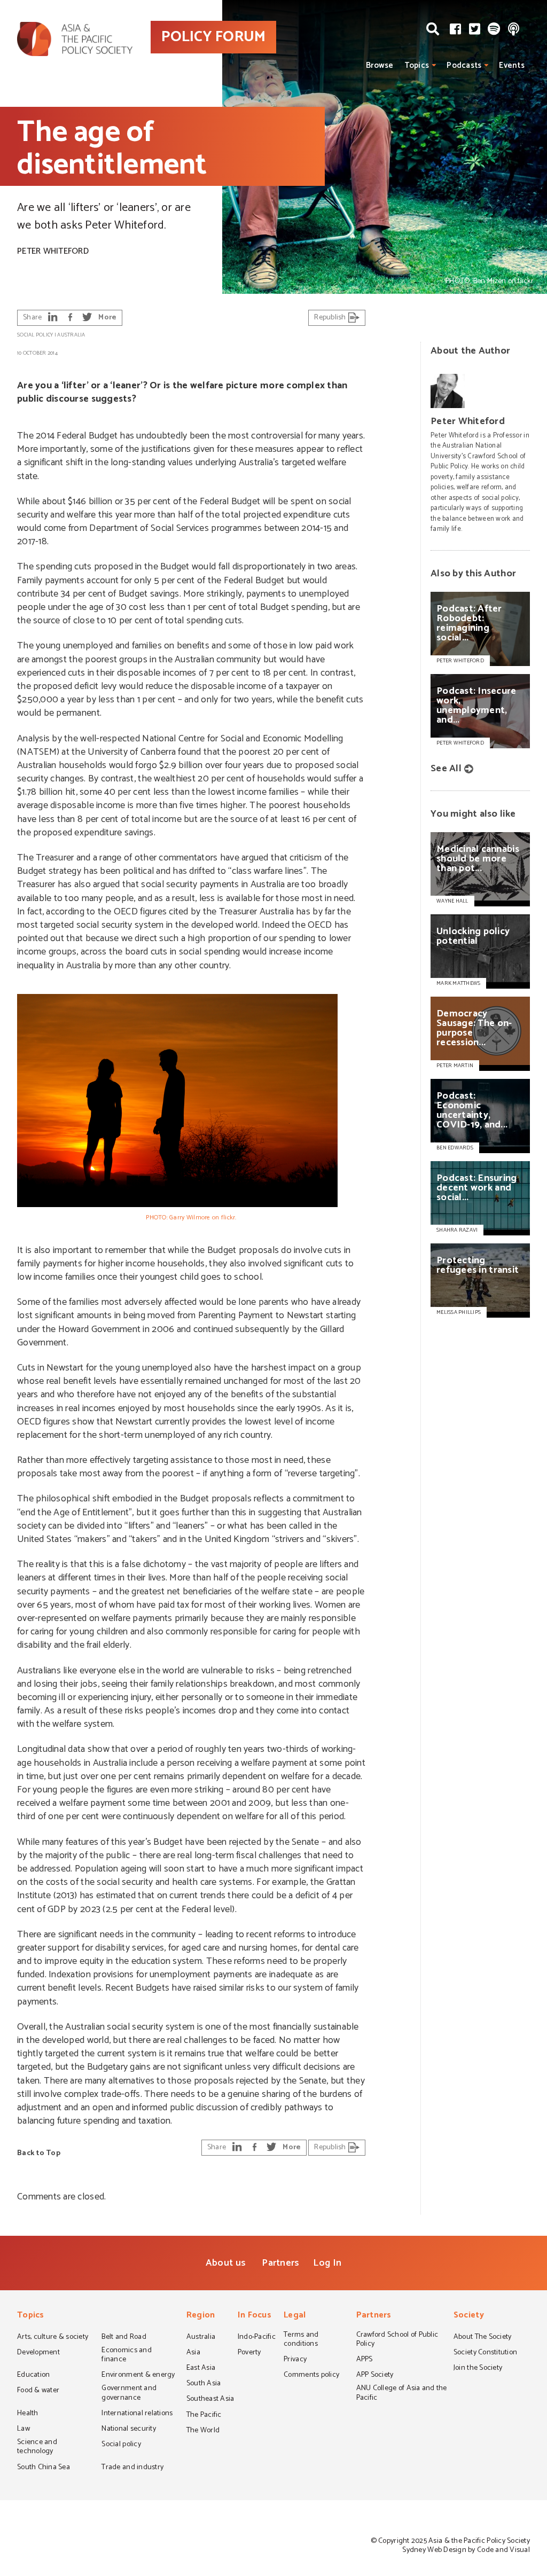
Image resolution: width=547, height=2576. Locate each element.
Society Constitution (485, 2353)
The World (203, 2431)
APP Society (375, 2376)
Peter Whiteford (53, 251)
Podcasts (464, 65)
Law (24, 2430)
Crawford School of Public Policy (397, 2340)
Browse (380, 65)
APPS (365, 2360)
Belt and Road (124, 2338)
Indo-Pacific (257, 2338)
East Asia (201, 2369)
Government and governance (129, 2394)
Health (28, 2414)
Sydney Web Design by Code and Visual (466, 2550)
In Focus (255, 2316)
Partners (280, 2263)
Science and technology (37, 2448)
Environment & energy (138, 2376)
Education (33, 2376)
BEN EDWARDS (455, 1148)
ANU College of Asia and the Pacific (402, 2394)
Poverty (249, 2353)
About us (226, 2263)
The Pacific (204, 2416)
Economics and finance (126, 2356)
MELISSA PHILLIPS (459, 1312)
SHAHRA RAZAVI (457, 1230)
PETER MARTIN (455, 1066)
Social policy (35, 335)
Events (512, 65)
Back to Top (39, 2153)
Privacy (295, 2360)
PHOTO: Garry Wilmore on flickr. (191, 1217)
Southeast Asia (210, 2400)
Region (201, 2316)
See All (446, 769)
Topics (417, 65)
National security (129, 2430)
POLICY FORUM (213, 37)
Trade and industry (132, 2468)
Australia (71, 335)
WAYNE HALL (452, 901)
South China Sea (44, 2468)
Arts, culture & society (53, 2338)
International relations (137, 2414)
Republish (331, 318)
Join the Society (478, 2369)
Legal (295, 2316)
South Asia (204, 2384)
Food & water (38, 2391)
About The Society (483, 2338)
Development (38, 2353)
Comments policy (311, 2376)
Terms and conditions (301, 2340)
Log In (327, 2263)
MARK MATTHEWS (458, 983)
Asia (193, 2353)
